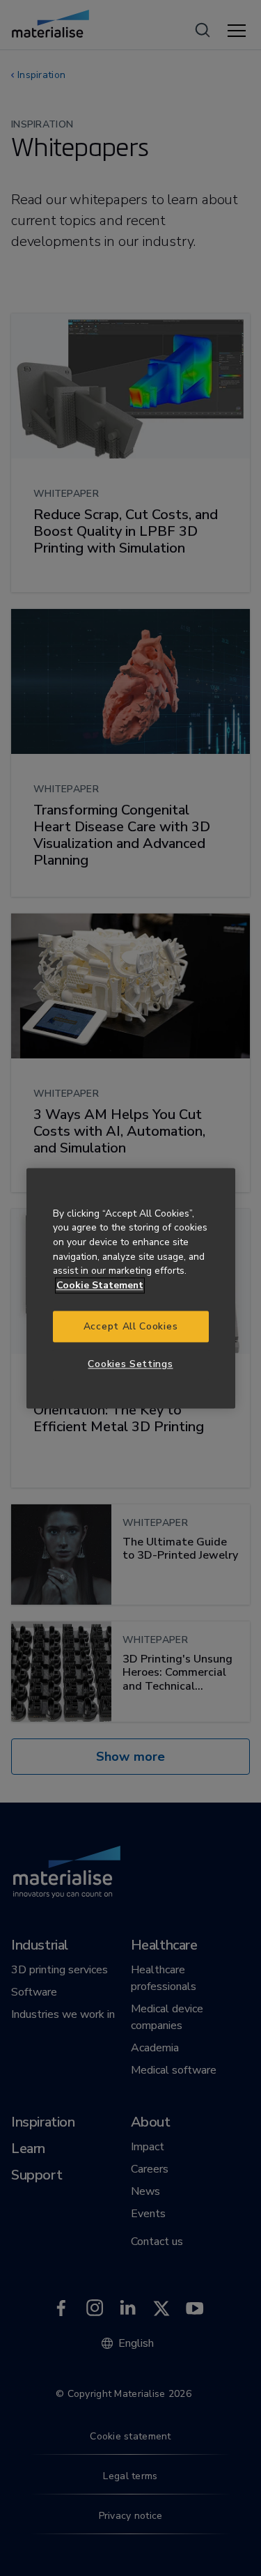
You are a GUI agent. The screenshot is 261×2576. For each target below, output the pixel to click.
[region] (131, 1288)
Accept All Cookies (130, 1326)
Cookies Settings (130, 1365)
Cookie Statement (100, 1286)
